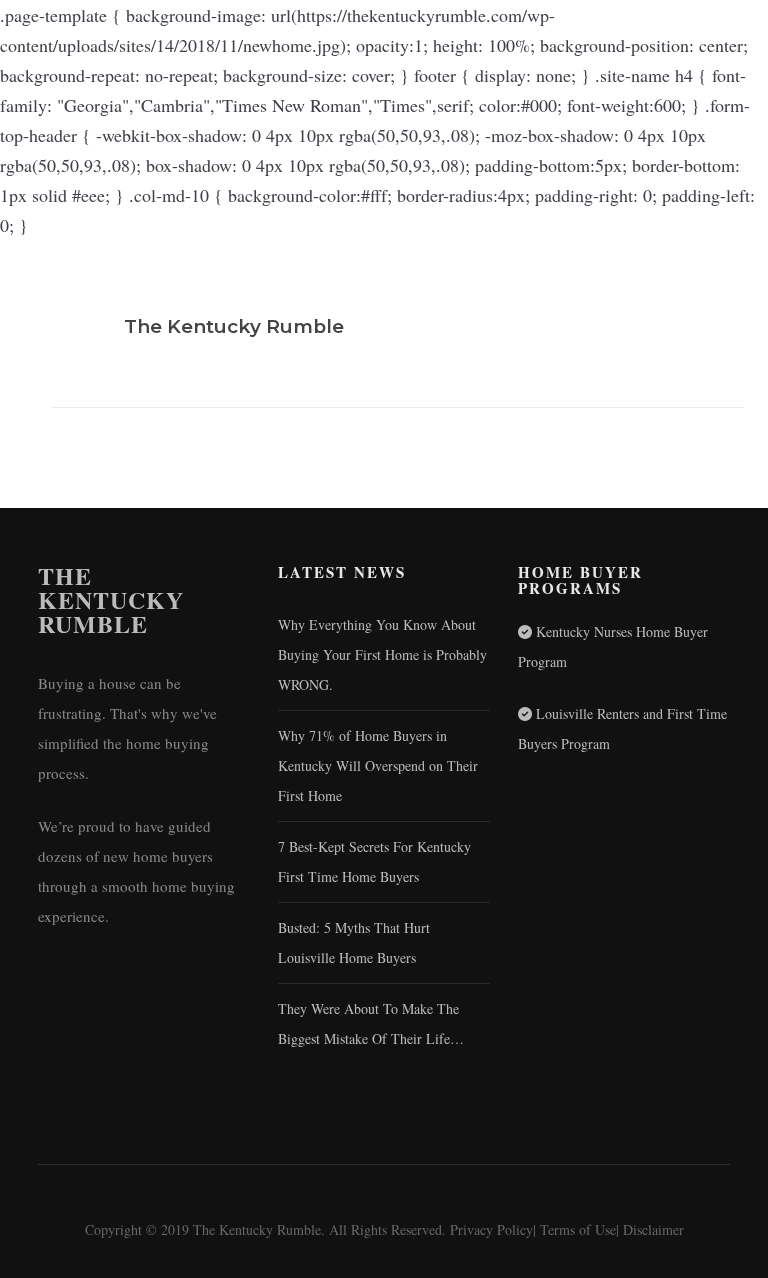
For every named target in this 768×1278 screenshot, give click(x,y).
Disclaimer (653, 1229)
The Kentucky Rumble (111, 599)
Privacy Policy (491, 1229)
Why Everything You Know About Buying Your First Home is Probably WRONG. (382, 654)
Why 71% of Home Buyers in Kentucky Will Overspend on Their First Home (378, 765)
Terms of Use (578, 1229)
